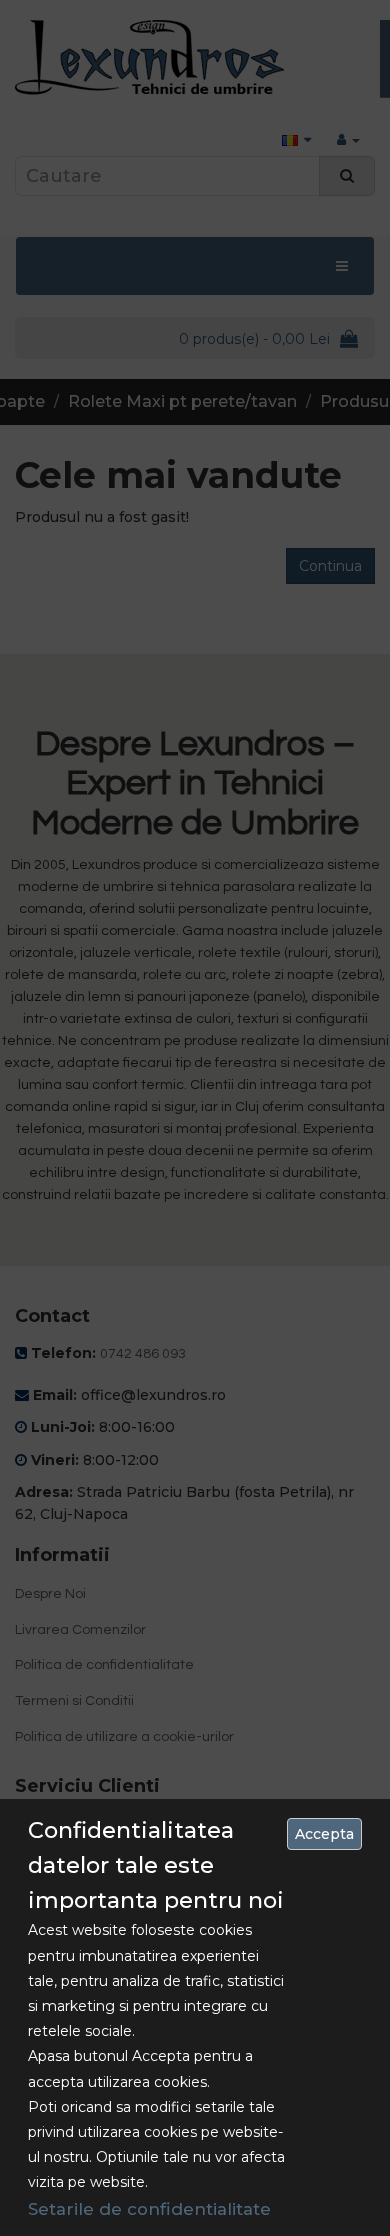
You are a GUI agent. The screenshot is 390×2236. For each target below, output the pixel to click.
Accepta (324, 1834)
